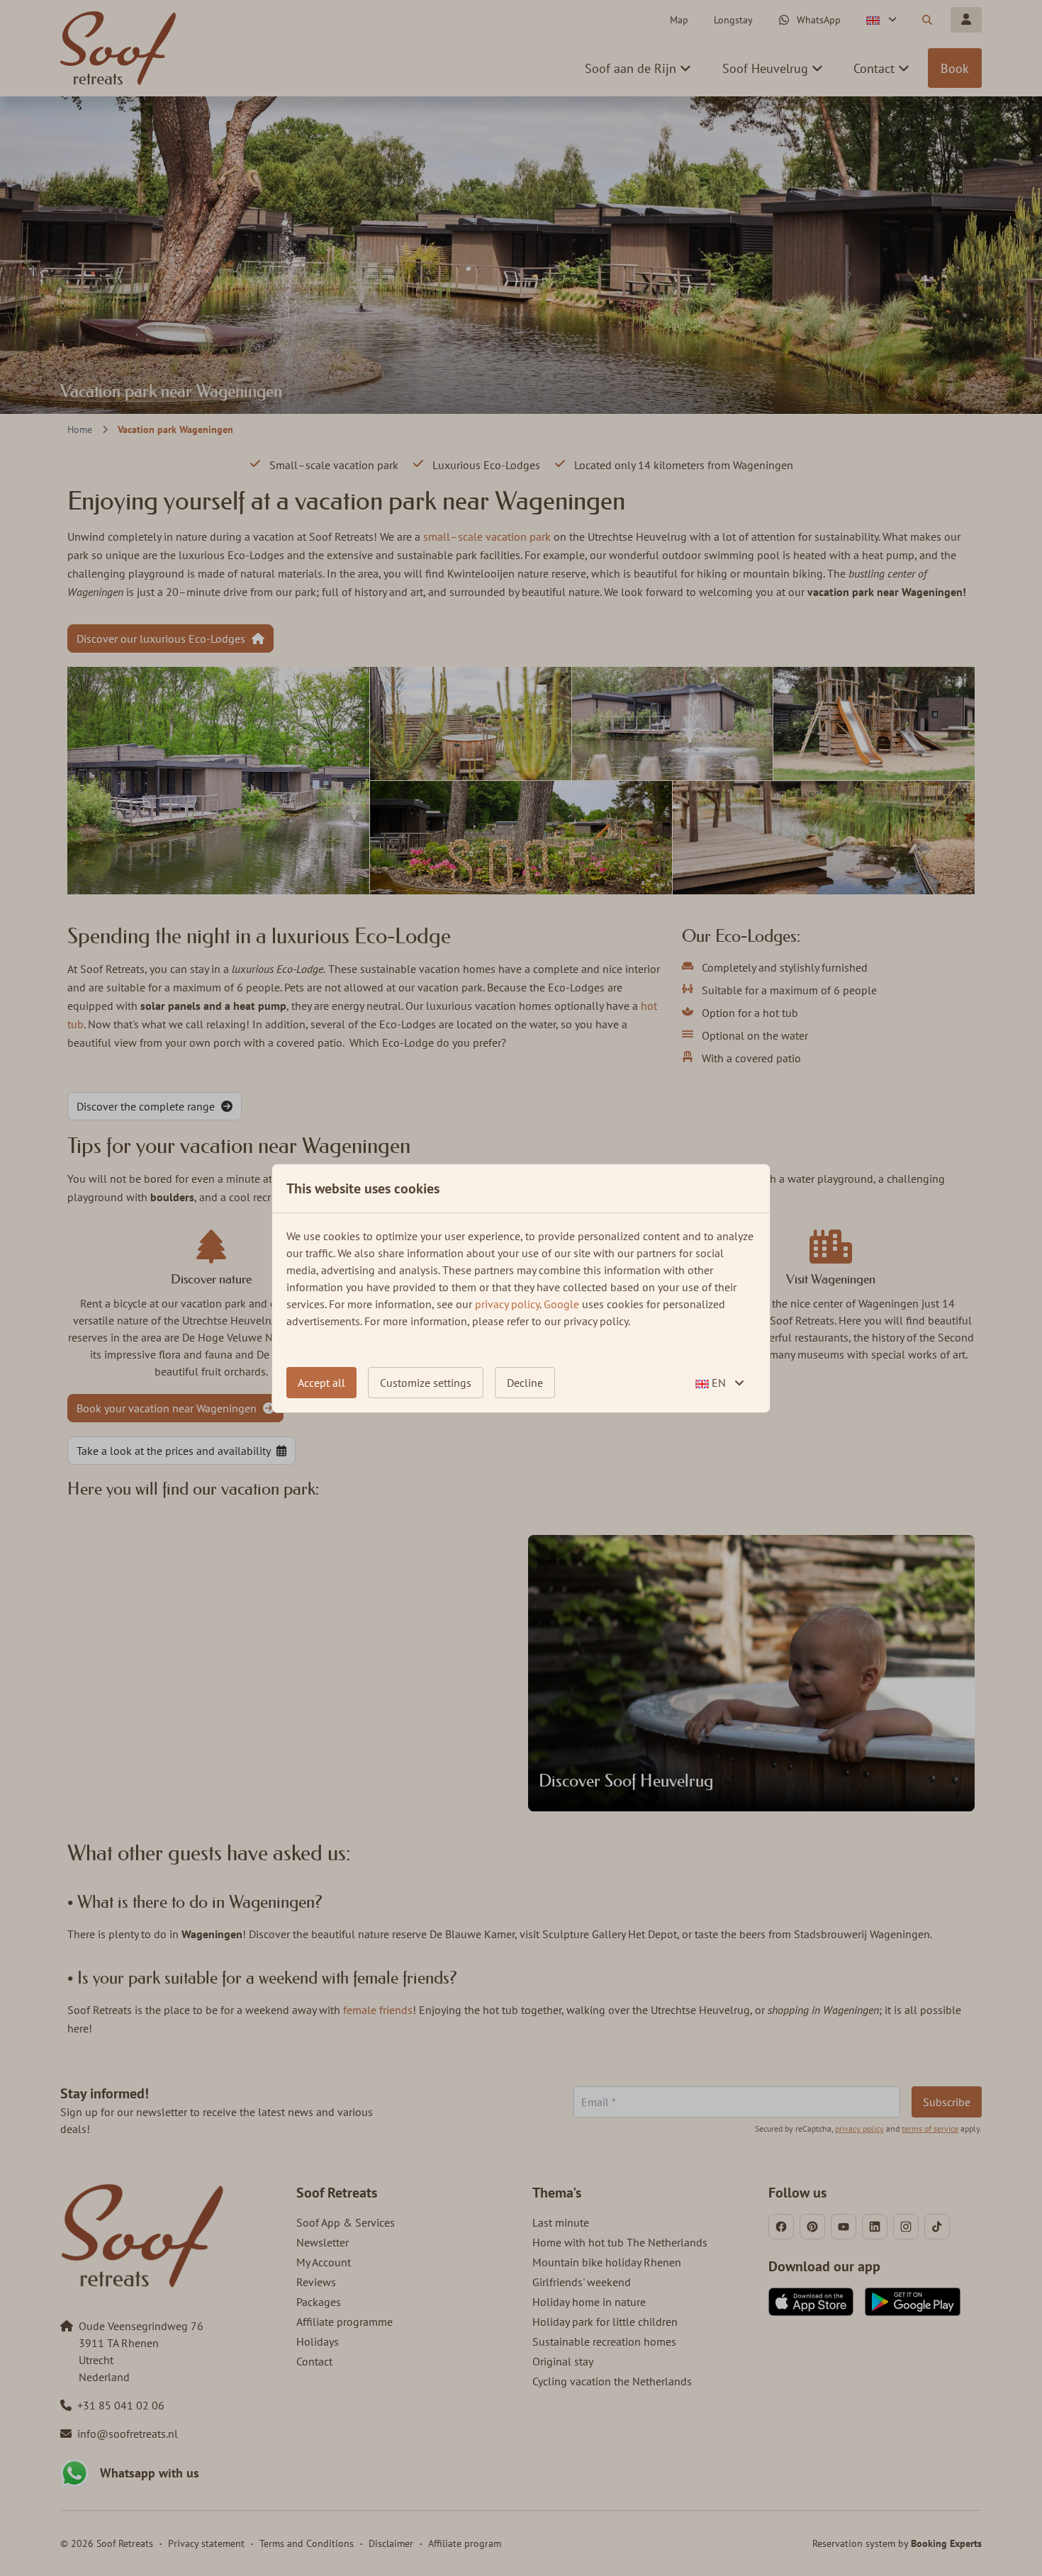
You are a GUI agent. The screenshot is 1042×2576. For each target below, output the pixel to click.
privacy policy (507, 1304)
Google (561, 1304)
